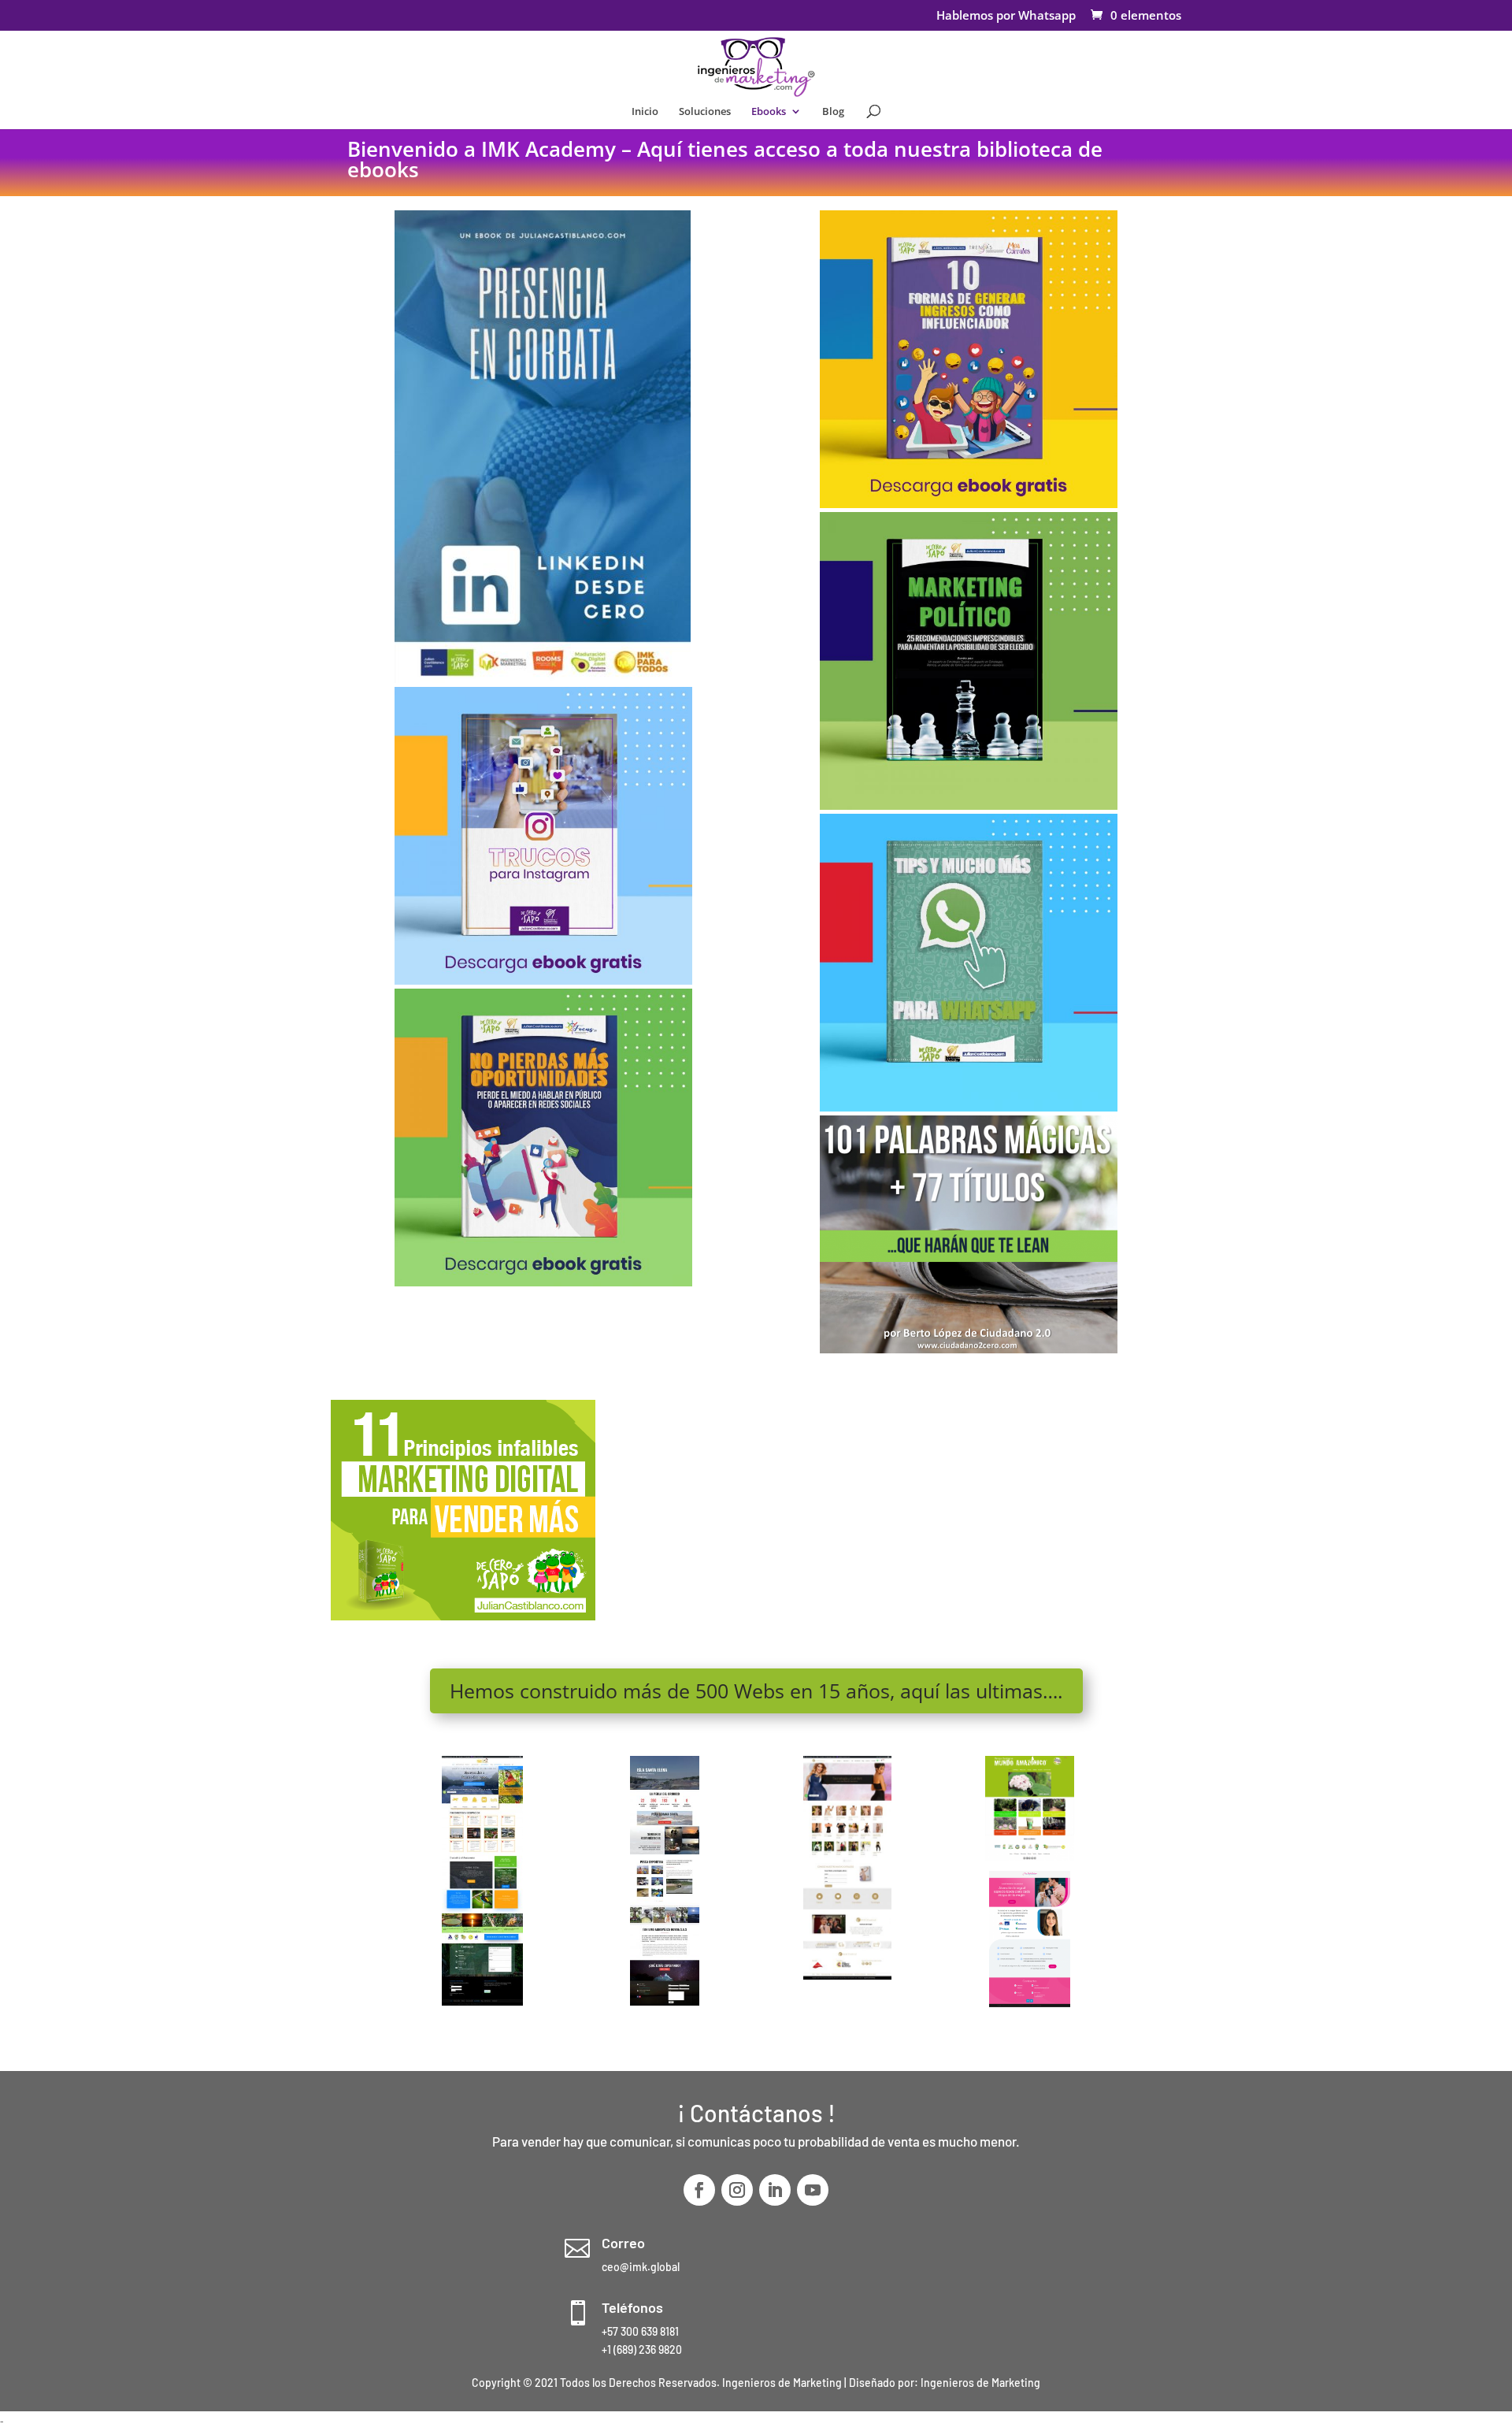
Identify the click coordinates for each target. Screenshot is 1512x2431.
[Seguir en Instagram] (737, 2190)
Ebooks (769, 112)
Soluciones (705, 112)
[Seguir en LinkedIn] (775, 2190)
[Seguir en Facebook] (699, 2190)
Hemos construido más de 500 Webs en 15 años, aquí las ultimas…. (756, 1691)
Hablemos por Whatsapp (1006, 16)
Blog (833, 112)
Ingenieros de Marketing (980, 2383)
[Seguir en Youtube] (813, 2190)
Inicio (645, 112)
